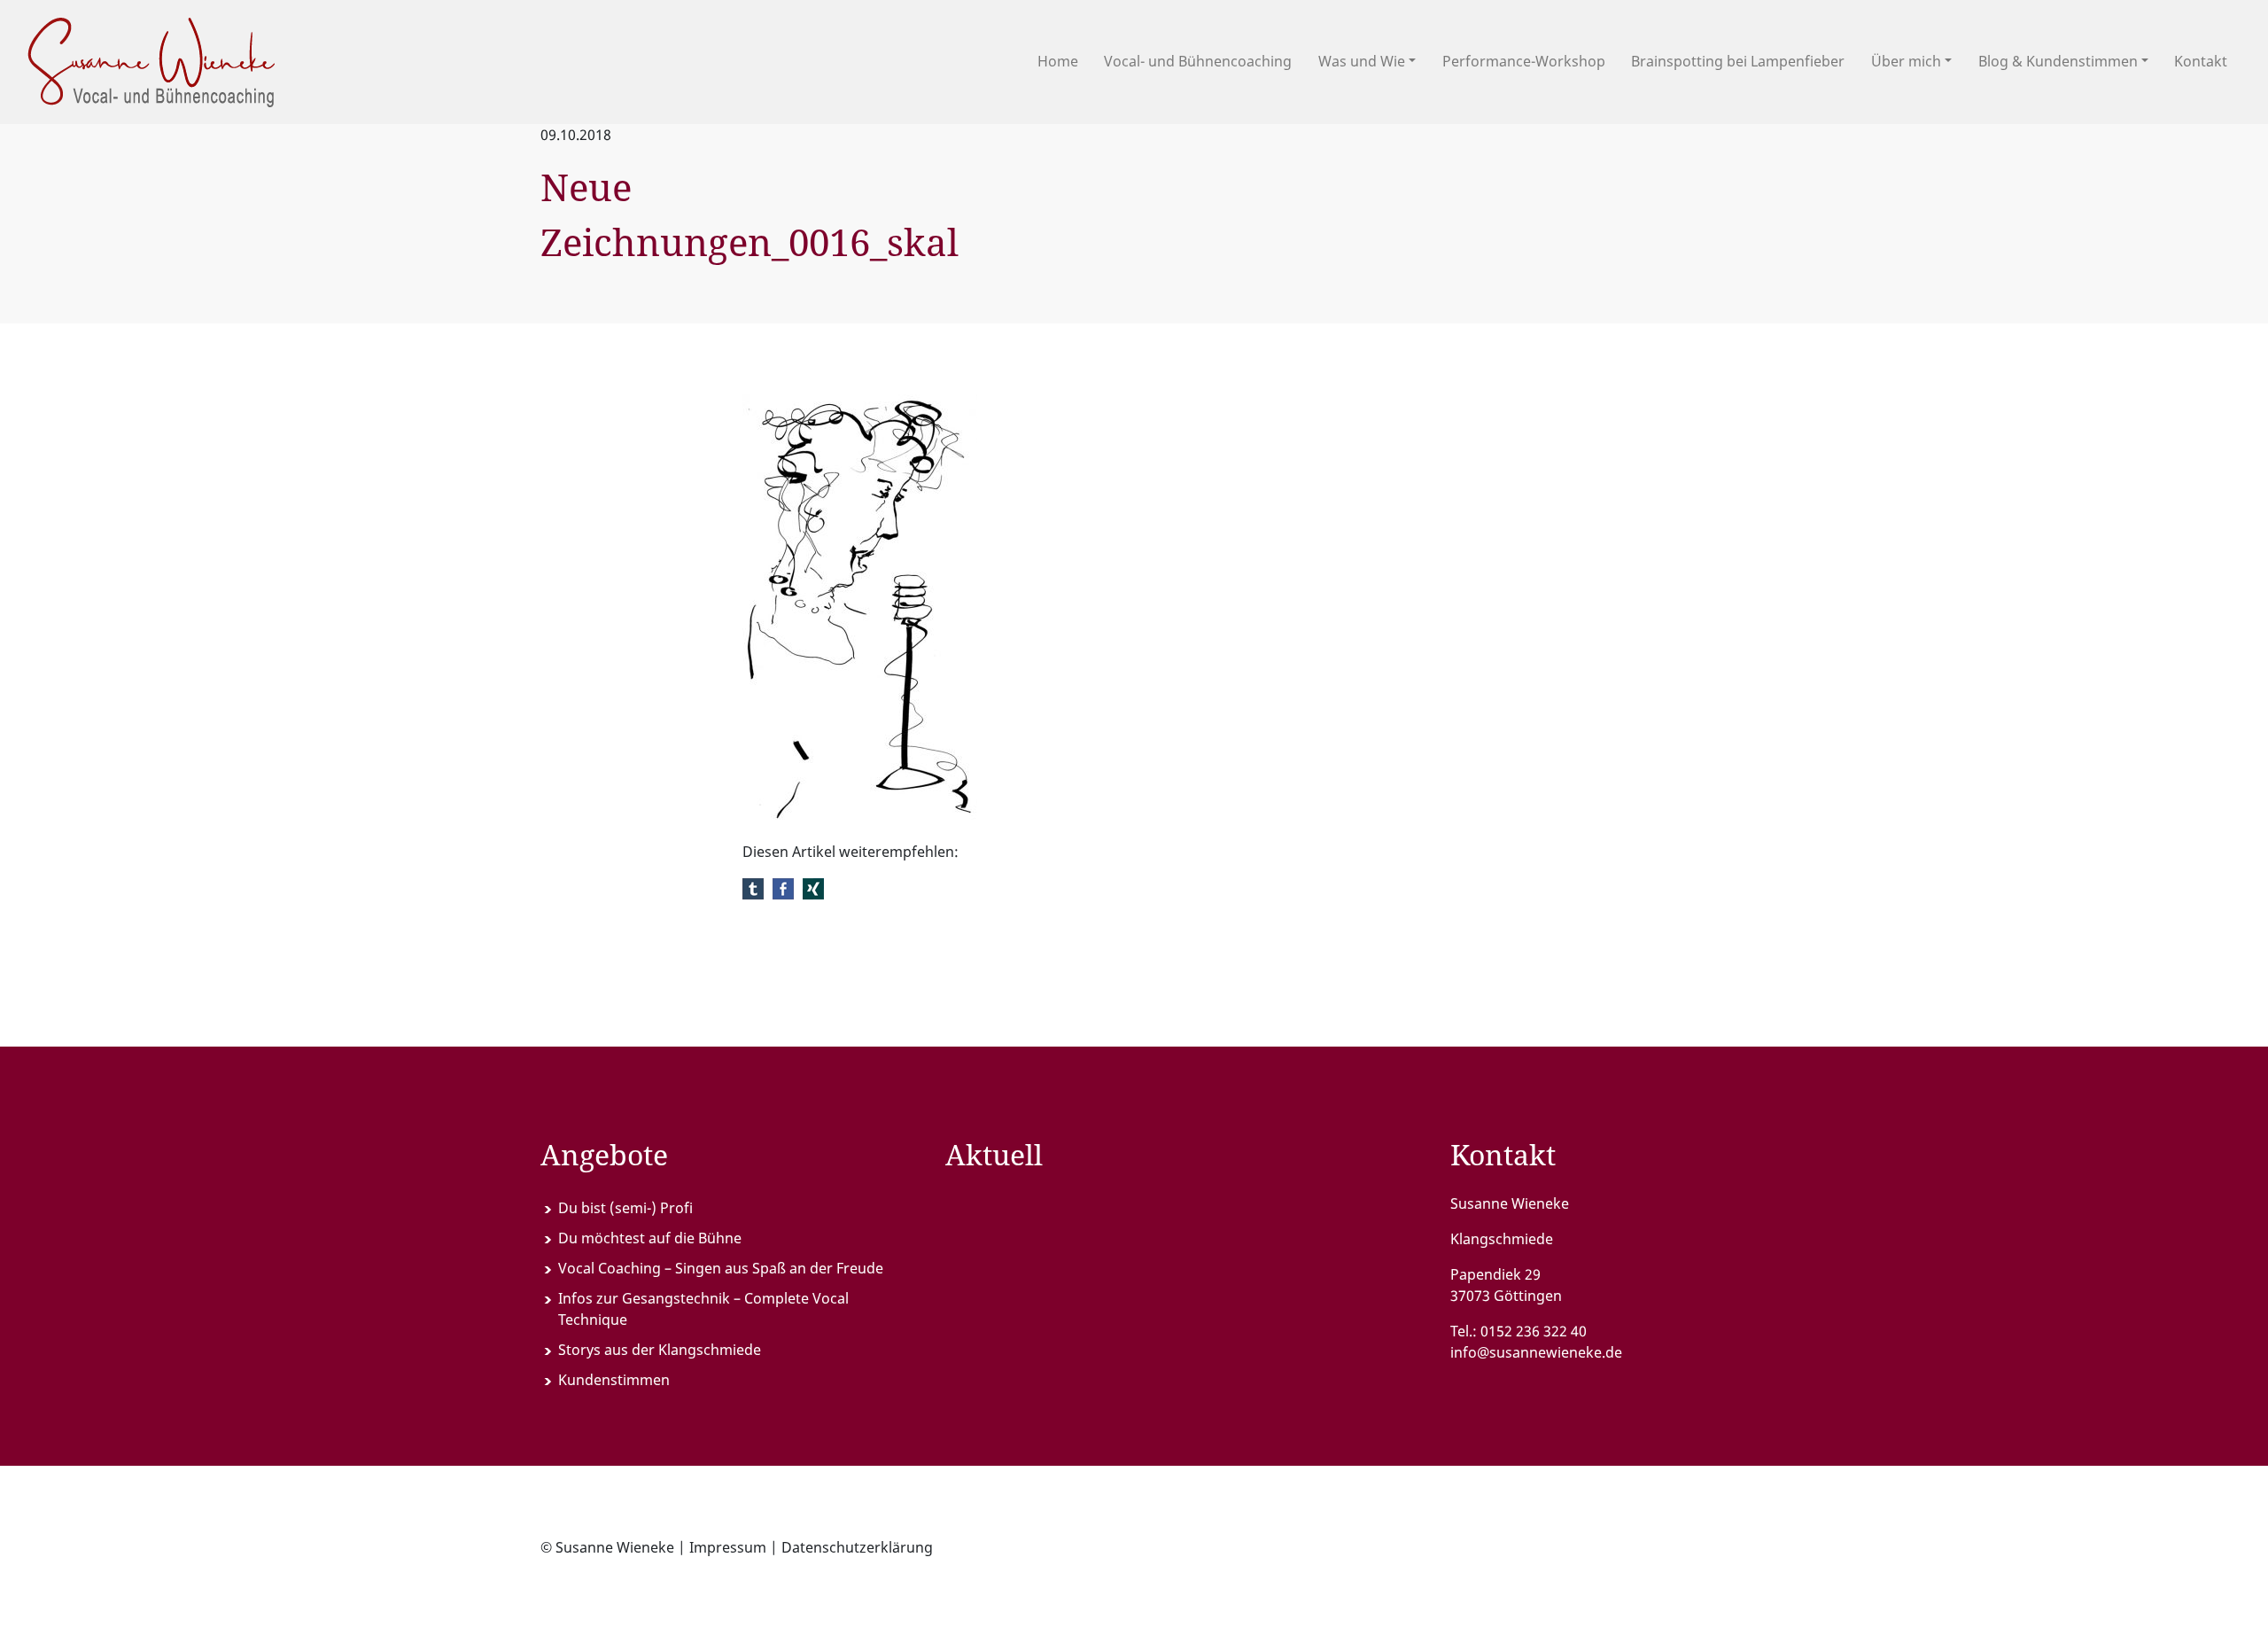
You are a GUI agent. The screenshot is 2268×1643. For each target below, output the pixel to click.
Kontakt (2201, 61)
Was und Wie (1362, 61)
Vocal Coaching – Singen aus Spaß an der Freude (721, 1268)
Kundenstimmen (614, 1380)
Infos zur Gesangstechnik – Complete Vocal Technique (703, 1309)
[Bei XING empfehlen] (813, 887)
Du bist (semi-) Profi (625, 1208)
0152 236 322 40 (1534, 1331)
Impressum (728, 1547)
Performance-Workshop (1524, 61)
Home (1058, 61)
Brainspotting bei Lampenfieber (1738, 61)
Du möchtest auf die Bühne (650, 1238)
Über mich (1906, 61)
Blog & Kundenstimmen (2058, 61)
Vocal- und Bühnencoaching (1198, 61)
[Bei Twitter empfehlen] (753, 887)
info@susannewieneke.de (1536, 1352)
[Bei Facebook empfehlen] (783, 887)
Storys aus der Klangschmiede (660, 1350)
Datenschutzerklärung (857, 1547)
